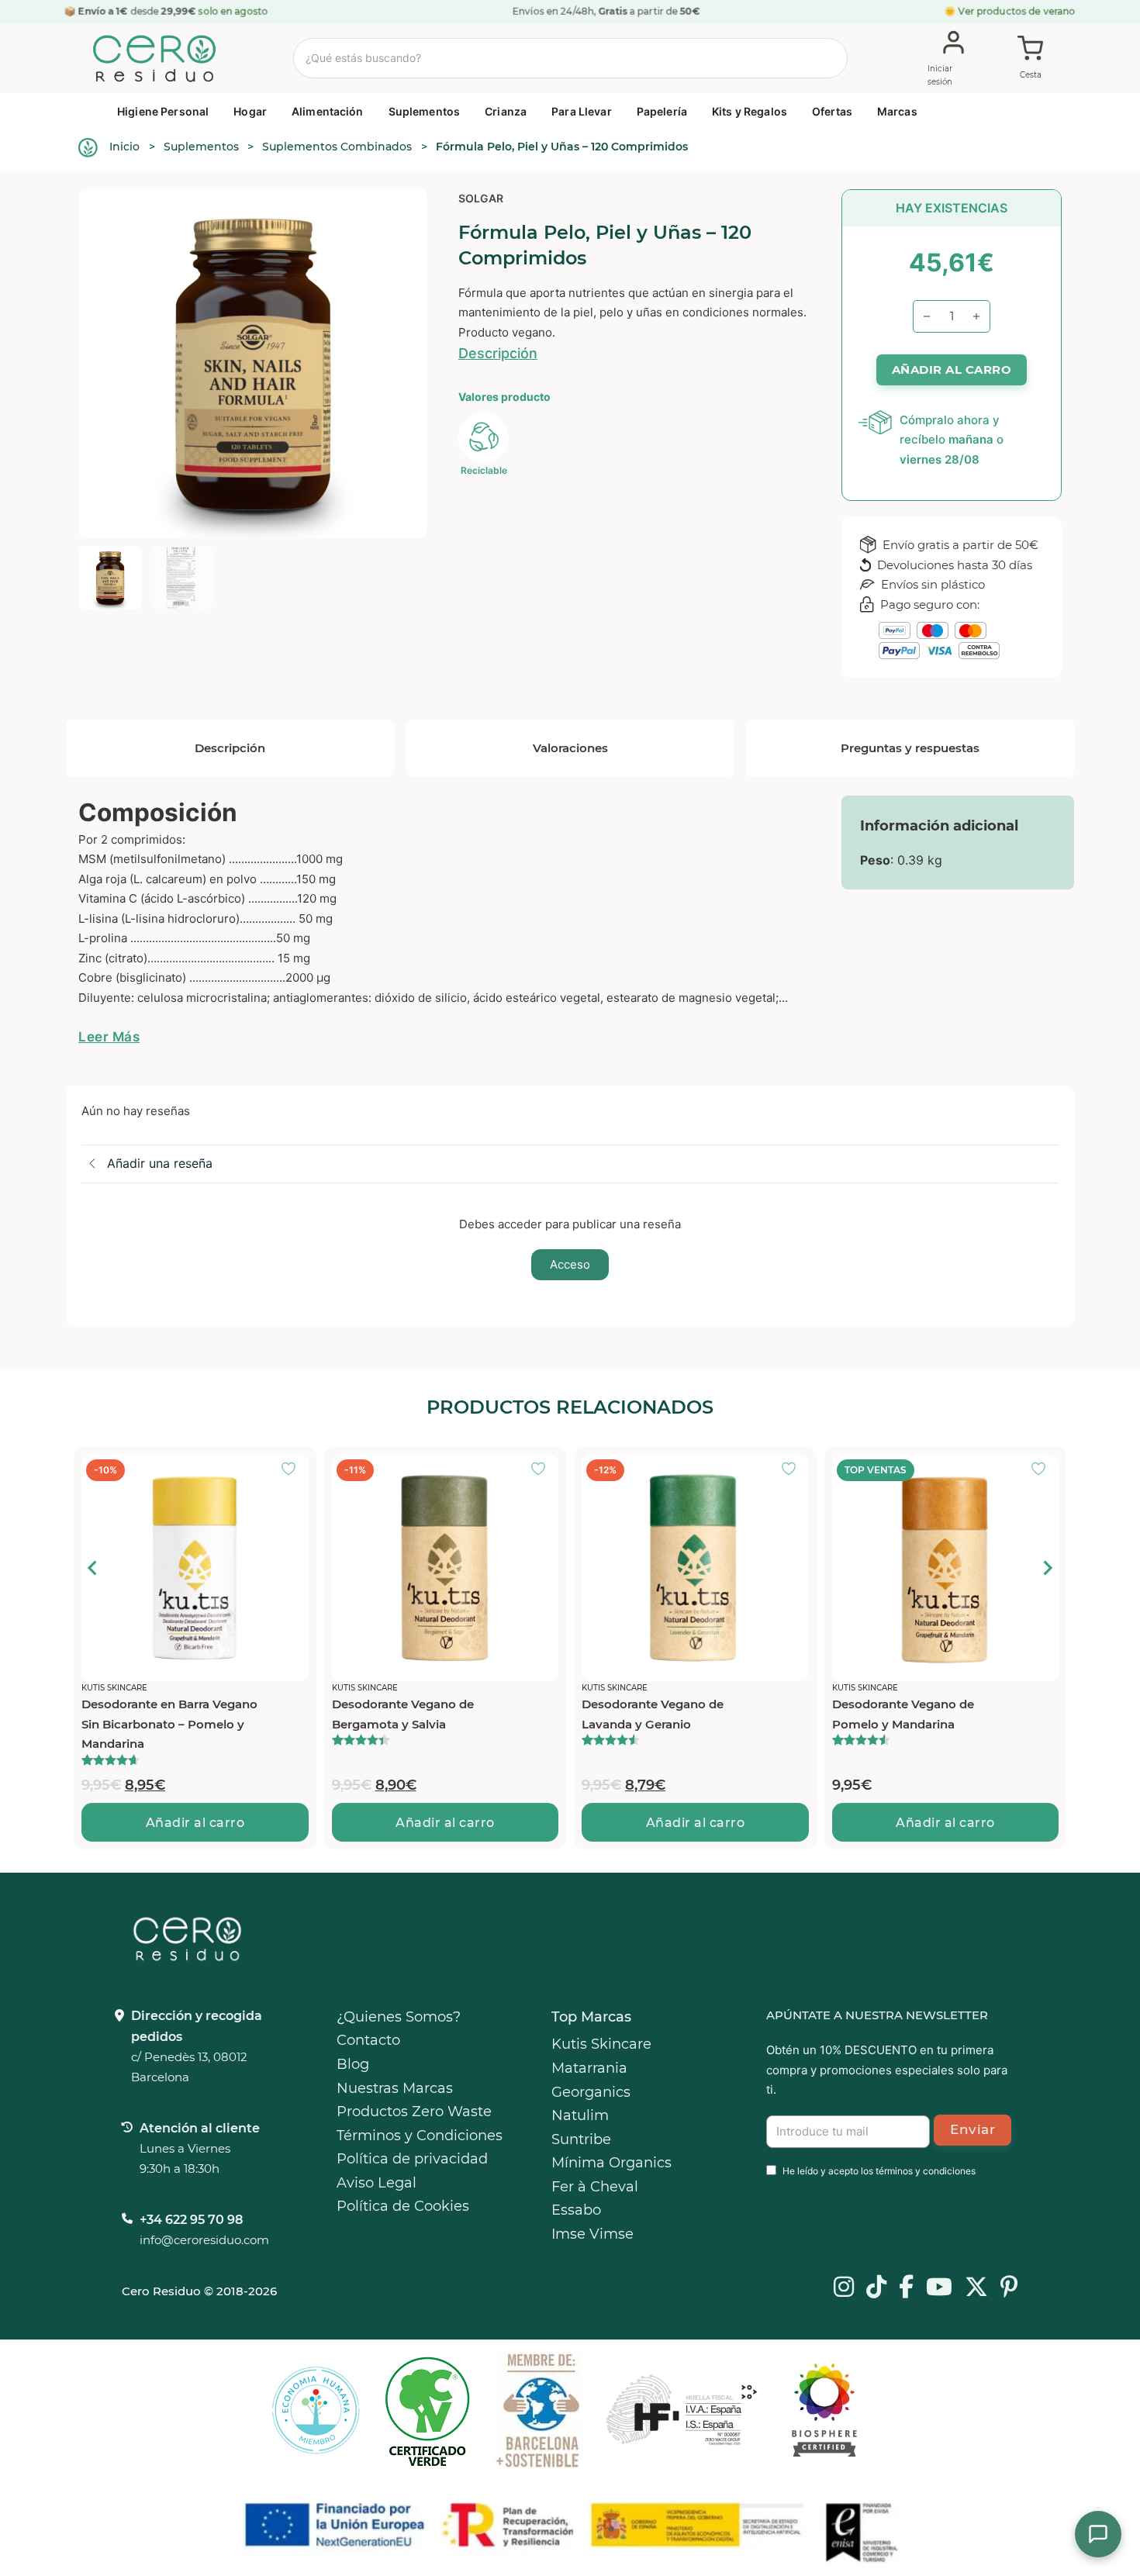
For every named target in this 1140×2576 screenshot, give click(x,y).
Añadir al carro (195, 1823)
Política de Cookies (403, 2206)
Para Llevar (582, 111)
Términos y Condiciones (420, 2136)
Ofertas (832, 111)
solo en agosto (233, 11)
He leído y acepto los (879, 2171)
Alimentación (328, 111)
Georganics (591, 2092)
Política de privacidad (412, 2159)
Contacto (368, 2040)
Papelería (662, 111)
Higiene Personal (163, 111)
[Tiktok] (876, 2288)
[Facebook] (906, 2288)
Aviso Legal (377, 2183)
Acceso (570, 1264)
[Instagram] (844, 2288)
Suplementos (425, 111)
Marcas (897, 111)
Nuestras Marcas (395, 2088)
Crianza (506, 111)
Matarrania (589, 2068)
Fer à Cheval (595, 2187)
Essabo (576, 2210)
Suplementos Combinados (337, 147)
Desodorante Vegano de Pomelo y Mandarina (903, 1714)
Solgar (481, 198)
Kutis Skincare (601, 2044)
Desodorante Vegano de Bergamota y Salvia (403, 1714)
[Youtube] (939, 2288)
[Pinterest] (1009, 2288)
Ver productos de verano (1017, 11)
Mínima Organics (611, 2163)
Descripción (498, 353)
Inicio (124, 147)
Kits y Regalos (750, 111)
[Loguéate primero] (293, 1470)
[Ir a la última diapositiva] (93, 1568)
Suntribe (581, 2139)
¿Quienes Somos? (399, 2017)
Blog (353, 2064)
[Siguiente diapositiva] (1047, 1568)
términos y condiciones (926, 2171)
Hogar (250, 111)
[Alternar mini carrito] (1031, 59)
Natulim (580, 2115)
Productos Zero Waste (414, 2112)
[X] (976, 2288)
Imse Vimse (592, 2234)
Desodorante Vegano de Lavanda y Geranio (653, 1714)
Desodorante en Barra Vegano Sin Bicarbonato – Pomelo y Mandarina (169, 1724)
